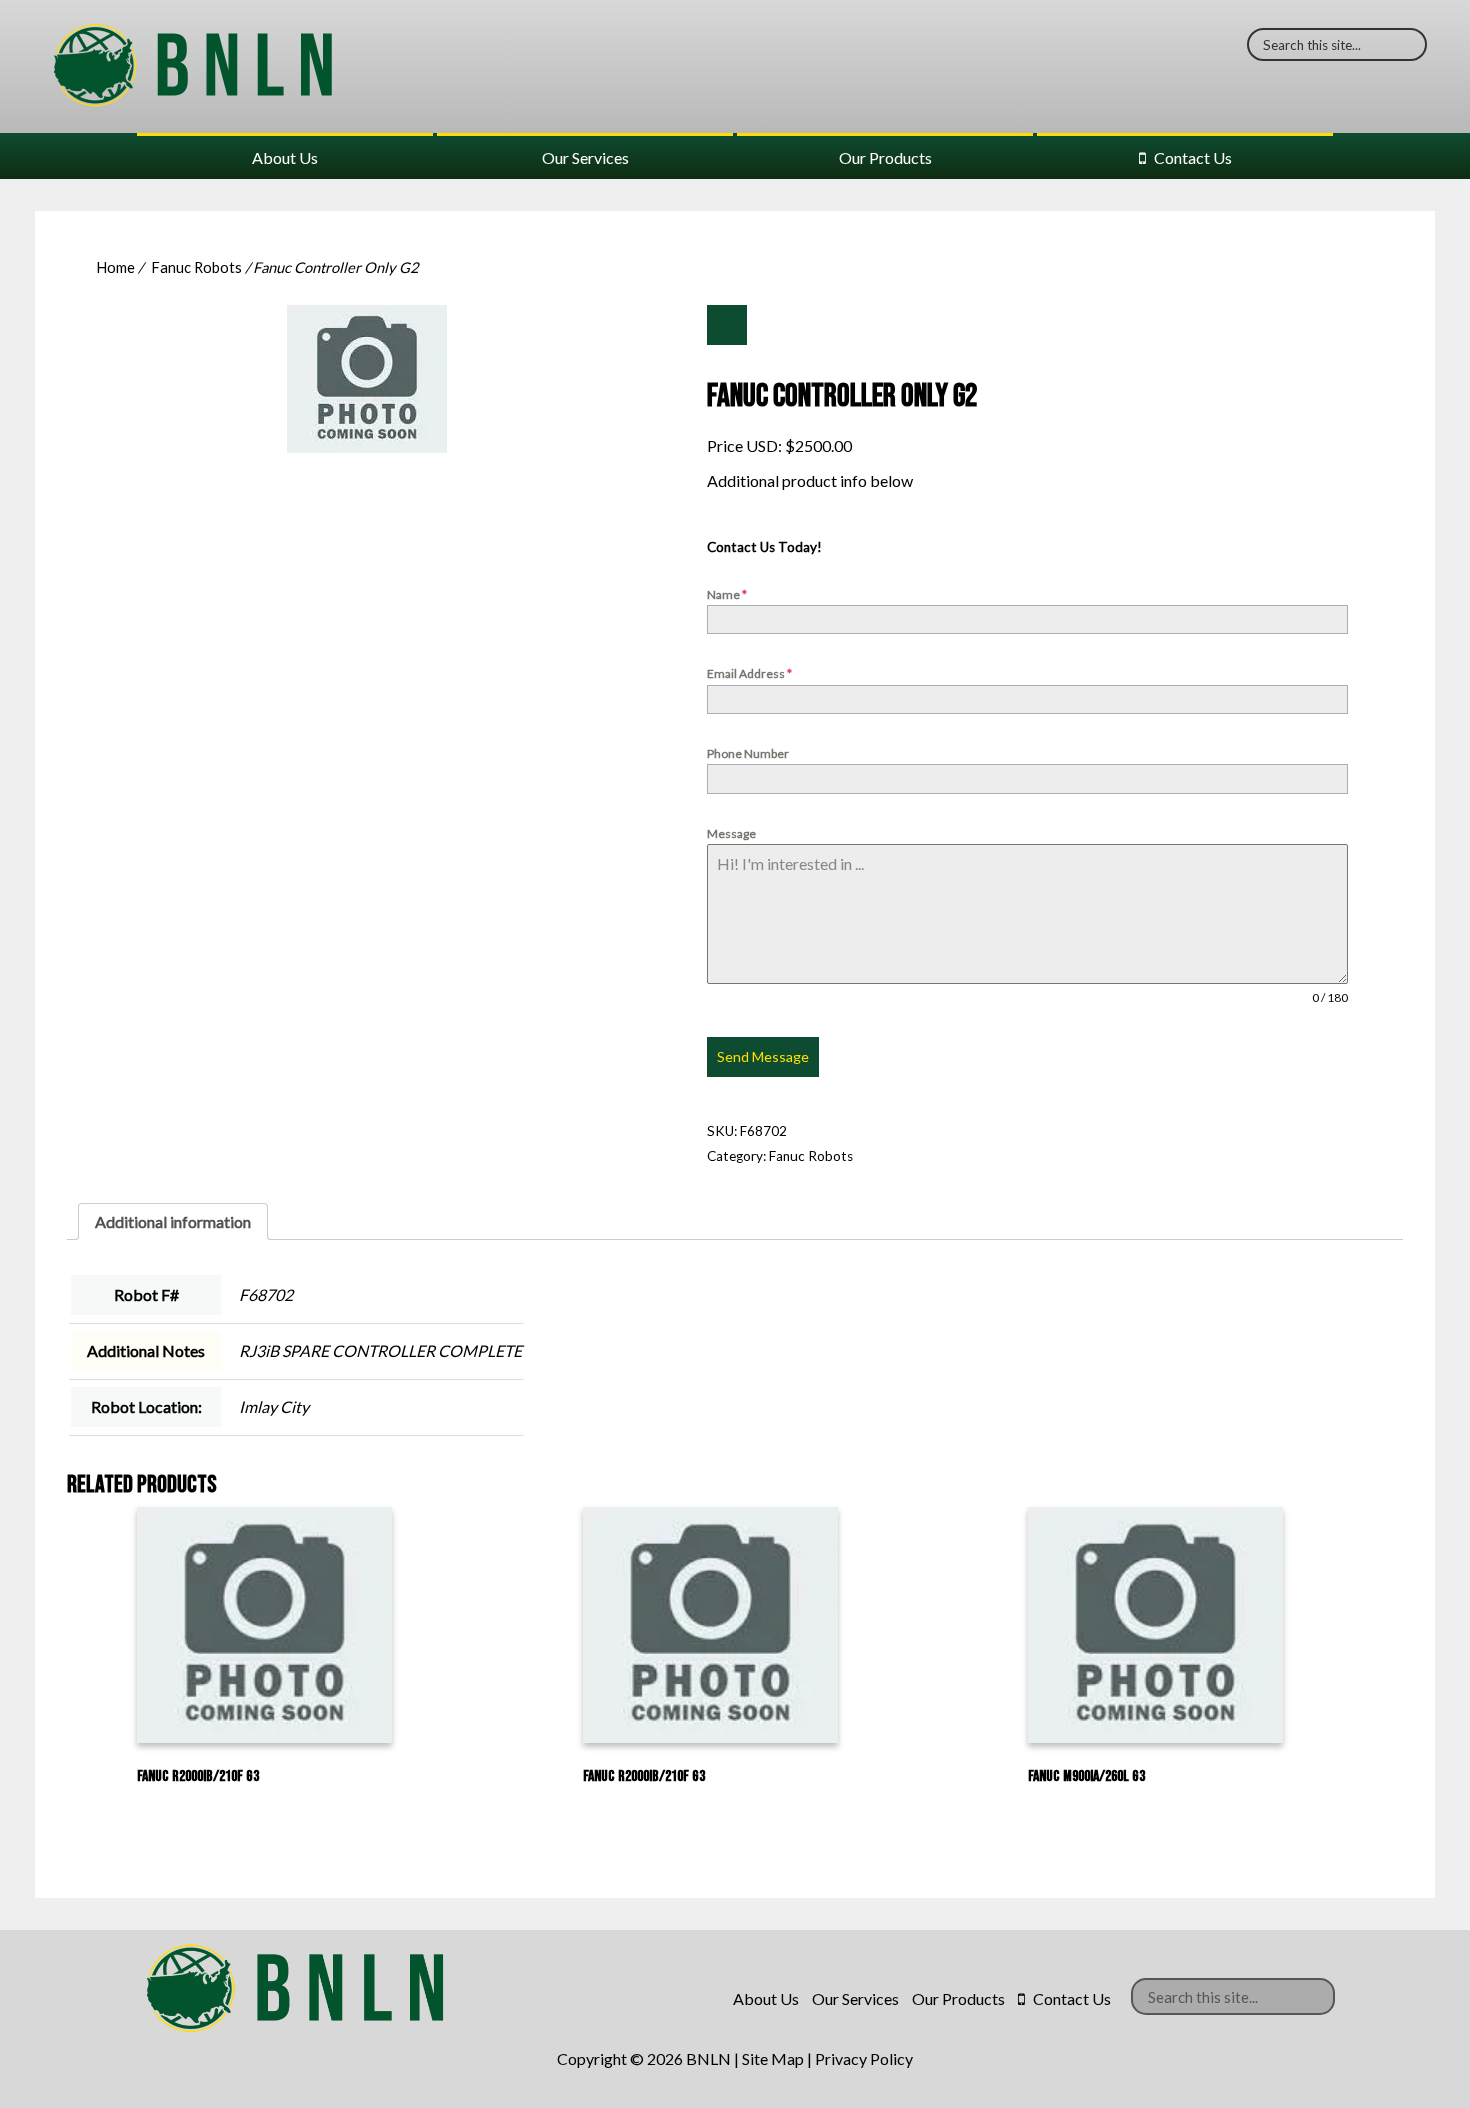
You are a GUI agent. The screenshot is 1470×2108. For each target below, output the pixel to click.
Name (727, 594)
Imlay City (274, 1406)
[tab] (173, 1221)
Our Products (885, 157)
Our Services (585, 157)
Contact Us (1193, 157)
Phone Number (748, 753)
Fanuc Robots (196, 267)
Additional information (173, 1221)
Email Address (749, 673)
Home (115, 267)
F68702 (266, 1294)
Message (731, 833)
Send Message (763, 1056)
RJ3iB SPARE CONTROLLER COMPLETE (380, 1350)
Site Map (773, 2058)
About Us (285, 157)
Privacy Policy (864, 2058)
